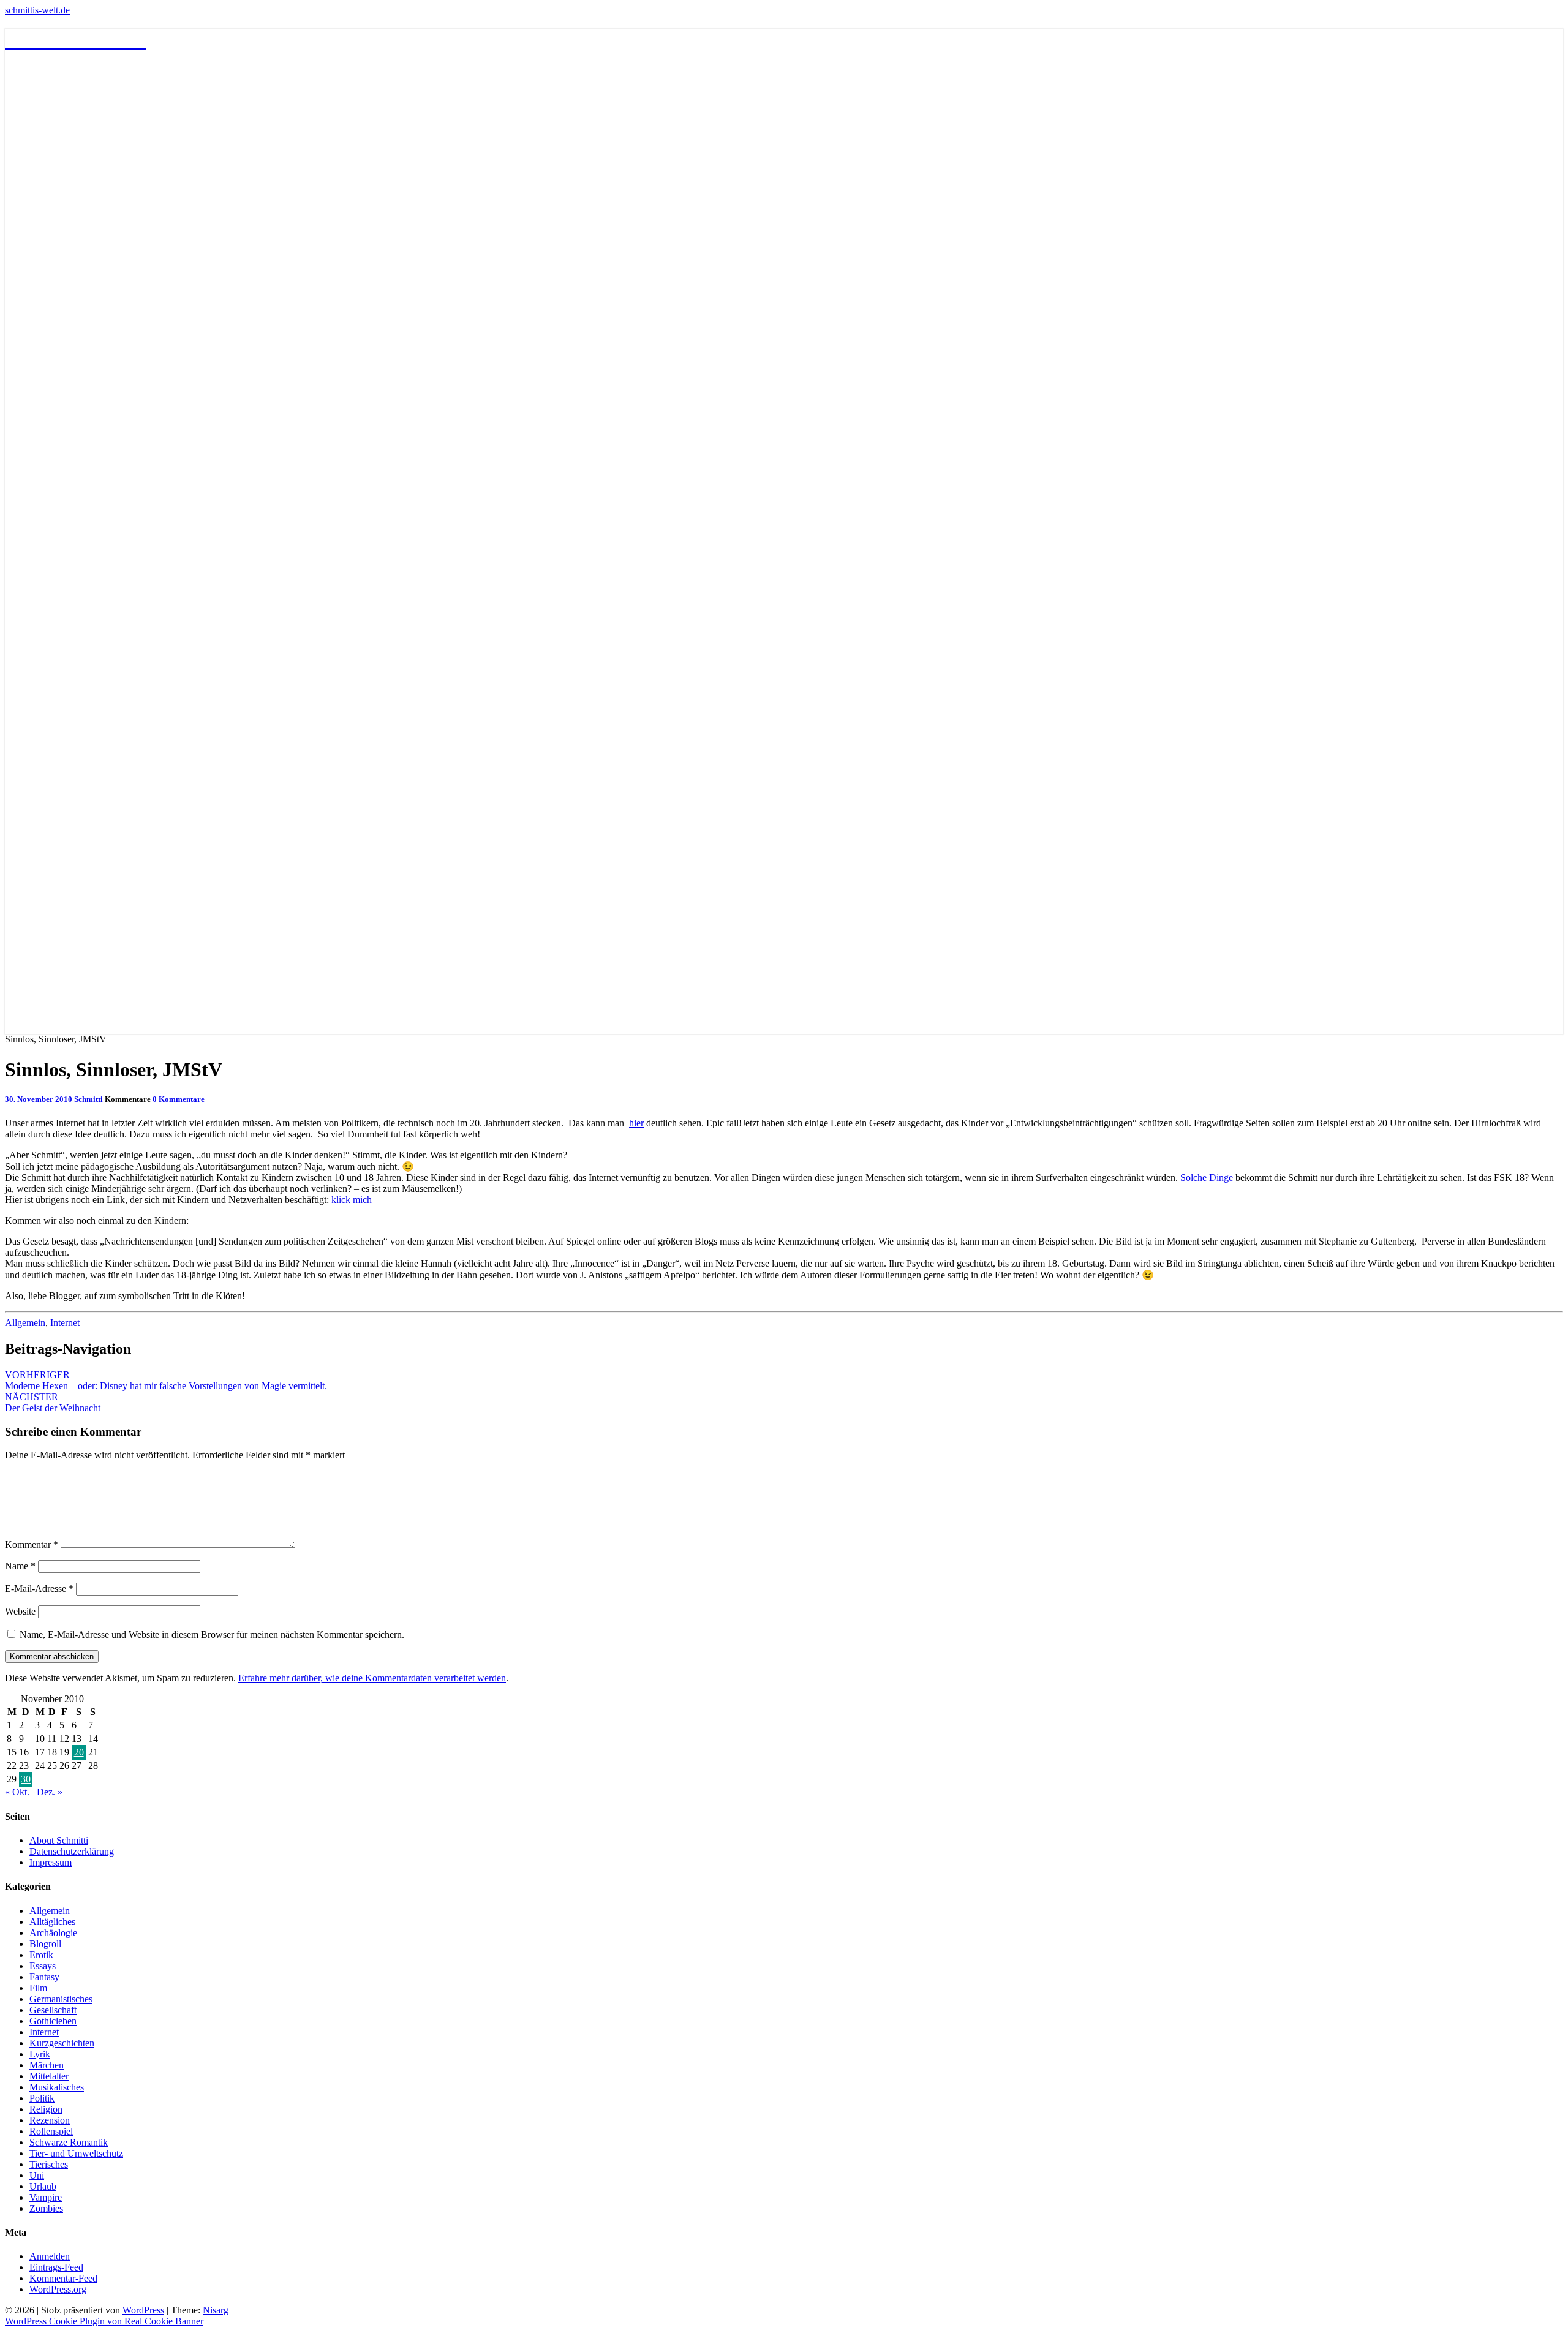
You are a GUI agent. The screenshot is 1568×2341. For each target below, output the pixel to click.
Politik (42, 2098)
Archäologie (53, 1933)
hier (636, 1123)
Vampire (46, 2197)
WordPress (143, 2310)
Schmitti (89, 1099)
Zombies (46, 2208)
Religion (46, 2109)
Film (38, 1988)
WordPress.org (58, 2289)
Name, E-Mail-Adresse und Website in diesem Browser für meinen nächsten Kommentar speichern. (212, 1634)
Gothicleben (53, 2021)
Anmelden (50, 2256)
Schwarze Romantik (69, 2142)
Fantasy (44, 1977)
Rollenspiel (51, 2131)
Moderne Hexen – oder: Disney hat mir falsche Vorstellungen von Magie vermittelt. (166, 1380)
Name (20, 1566)
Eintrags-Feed (56, 2267)
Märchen (47, 2065)
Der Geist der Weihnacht (53, 1402)
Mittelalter (49, 2076)
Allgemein (25, 1323)
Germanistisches (61, 1999)
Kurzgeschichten (62, 2043)
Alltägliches (52, 1922)
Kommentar (32, 1544)
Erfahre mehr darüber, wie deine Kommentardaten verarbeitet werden (372, 1678)
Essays (43, 1966)
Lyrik (40, 2054)
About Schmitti (59, 1840)
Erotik (41, 1955)
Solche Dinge (1207, 1178)
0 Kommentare (179, 1099)
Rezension (50, 2120)
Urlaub (43, 2186)
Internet (65, 1323)
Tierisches (49, 2164)
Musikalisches (57, 2087)
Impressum (51, 1862)
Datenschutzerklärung (72, 1851)
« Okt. (17, 1792)
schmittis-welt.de (37, 10)
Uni (37, 2175)
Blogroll (45, 1944)
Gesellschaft (53, 2010)
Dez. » (50, 1792)
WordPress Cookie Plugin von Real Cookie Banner (104, 2321)
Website (20, 1611)
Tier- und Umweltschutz (76, 2153)
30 (26, 1779)
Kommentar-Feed (63, 2278)
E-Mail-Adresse (39, 1589)
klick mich (352, 1200)
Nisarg (216, 2310)
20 (79, 1752)
